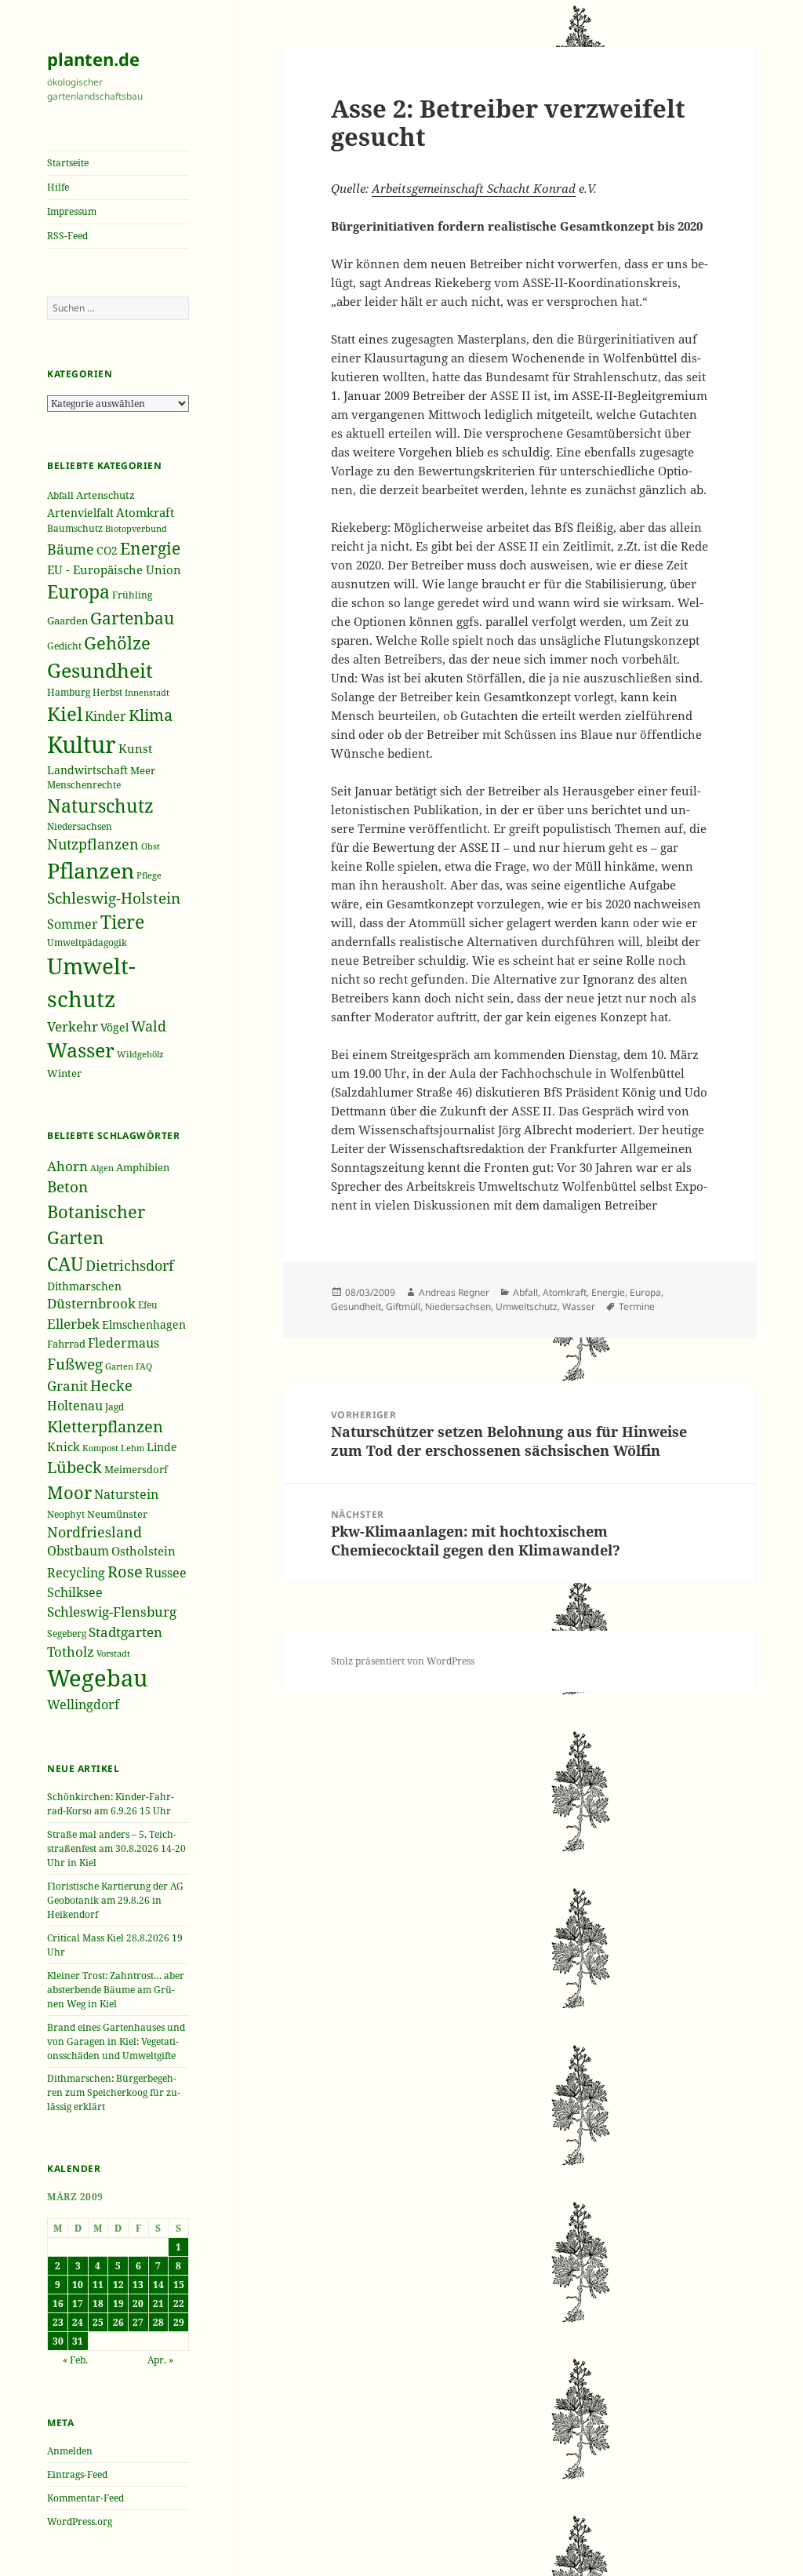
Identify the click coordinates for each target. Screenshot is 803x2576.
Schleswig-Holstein (114, 898)
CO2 (107, 550)
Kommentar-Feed (85, 2498)
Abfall (60, 495)
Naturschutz (100, 806)
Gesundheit (100, 670)
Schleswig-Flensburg (112, 1612)
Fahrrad (66, 1344)
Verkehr (73, 1026)
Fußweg (75, 1364)
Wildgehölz (140, 1054)
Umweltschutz (527, 1306)
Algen (102, 1168)
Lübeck (74, 1467)
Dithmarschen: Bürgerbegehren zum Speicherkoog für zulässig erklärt (114, 2092)
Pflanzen (91, 870)
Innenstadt (147, 692)
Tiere (122, 922)
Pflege (149, 875)
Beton (67, 1187)
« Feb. (75, 2360)
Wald (149, 1026)
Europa (78, 592)
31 (78, 2341)
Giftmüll (403, 1306)
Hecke (111, 1385)
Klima (151, 715)
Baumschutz (75, 528)
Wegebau (97, 1678)
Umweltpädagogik (87, 942)
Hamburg (69, 692)
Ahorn (67, 1166)
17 (78, 2303)
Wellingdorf (83, 1705)
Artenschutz (105, 495)
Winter (64, 1073)
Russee (166, 1573)
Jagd (114, 1407)
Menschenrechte (84, 784)
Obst (151, 846)
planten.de (93, 59)
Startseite (68, 163)
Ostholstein (144, 1551)
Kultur (82, 744)
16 (58, 2303)
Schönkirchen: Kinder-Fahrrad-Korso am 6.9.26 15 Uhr (111, 1804)
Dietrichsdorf (130, 1265)
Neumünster (117, 1514)
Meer (143, 770)
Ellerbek (73, 1324)
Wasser (81, 1050)
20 (138, 2303)
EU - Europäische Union (114, 569)
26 (118, 2322)
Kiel (65, 713)
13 (138, 2285)
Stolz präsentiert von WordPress (403, 1661)
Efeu (148, 1305)
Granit (67, 1386)
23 (58, 2322)
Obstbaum (78, 1551)
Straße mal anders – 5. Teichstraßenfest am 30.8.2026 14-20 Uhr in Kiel (116, 1848)
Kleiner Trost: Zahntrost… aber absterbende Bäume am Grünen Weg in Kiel (116, 1990)
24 (78, 2322)
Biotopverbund (136, 528)
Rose (125, 1572)
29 (179, 2322)
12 (118, 2285)
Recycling (76, 1573)
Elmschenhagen (144, 1324)
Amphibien (143, 1167)
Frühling (132, 595)
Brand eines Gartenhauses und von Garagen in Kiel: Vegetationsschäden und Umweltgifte (116, 2041)
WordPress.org (80, 2521)
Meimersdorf (136, 1469)
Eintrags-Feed (77, 2474)
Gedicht (64, 646)
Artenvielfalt (80, 513)
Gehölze (117, 643)
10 (78, 2285)
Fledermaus (124, 1343)
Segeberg (67, 1634)
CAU (65, 1264)
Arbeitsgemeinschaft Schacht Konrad (474, 188)
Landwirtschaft (87, 770)
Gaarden (67, 620)
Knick (64, 1446)
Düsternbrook (91, 1303)
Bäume (71, 549)
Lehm (133, 1448)
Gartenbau (132, 618)
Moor (69, 1492)
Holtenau (75, 1406)
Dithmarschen (84, 1286)
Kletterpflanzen (105, 1426)
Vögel (114, 1027)
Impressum (72, 211)
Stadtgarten (125, 1632)
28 (158, 2322)
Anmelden (70, 2451)
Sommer (73, 924)
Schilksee (75, 1592)
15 (179, 2285)
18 (98, 2303)
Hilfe (58, 187)
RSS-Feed (67, 236)
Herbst (107, 692)
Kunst (135, 748)
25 (98, 2322)
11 (98, 2285)
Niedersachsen (80, 826)
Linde (162, 1447)
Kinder (105, 716)
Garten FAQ (129, 1366)
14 (158, 2285)
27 (138, 2322)
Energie (150, 548)
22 (179, 2303)
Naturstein (126, 1494)
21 (158, 2303)
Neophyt (66, 1514)
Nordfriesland (94, 1532)
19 (118, 2303)
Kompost (100, 1448)
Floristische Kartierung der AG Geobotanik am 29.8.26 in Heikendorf (115, 1900)
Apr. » (160, 2360)
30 (58, 2341)
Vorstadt (113, 1653)
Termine (637, 1306)
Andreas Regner (454, 1292)
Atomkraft (145, 512)
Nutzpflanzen (93, 844)
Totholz (71, 1652)
